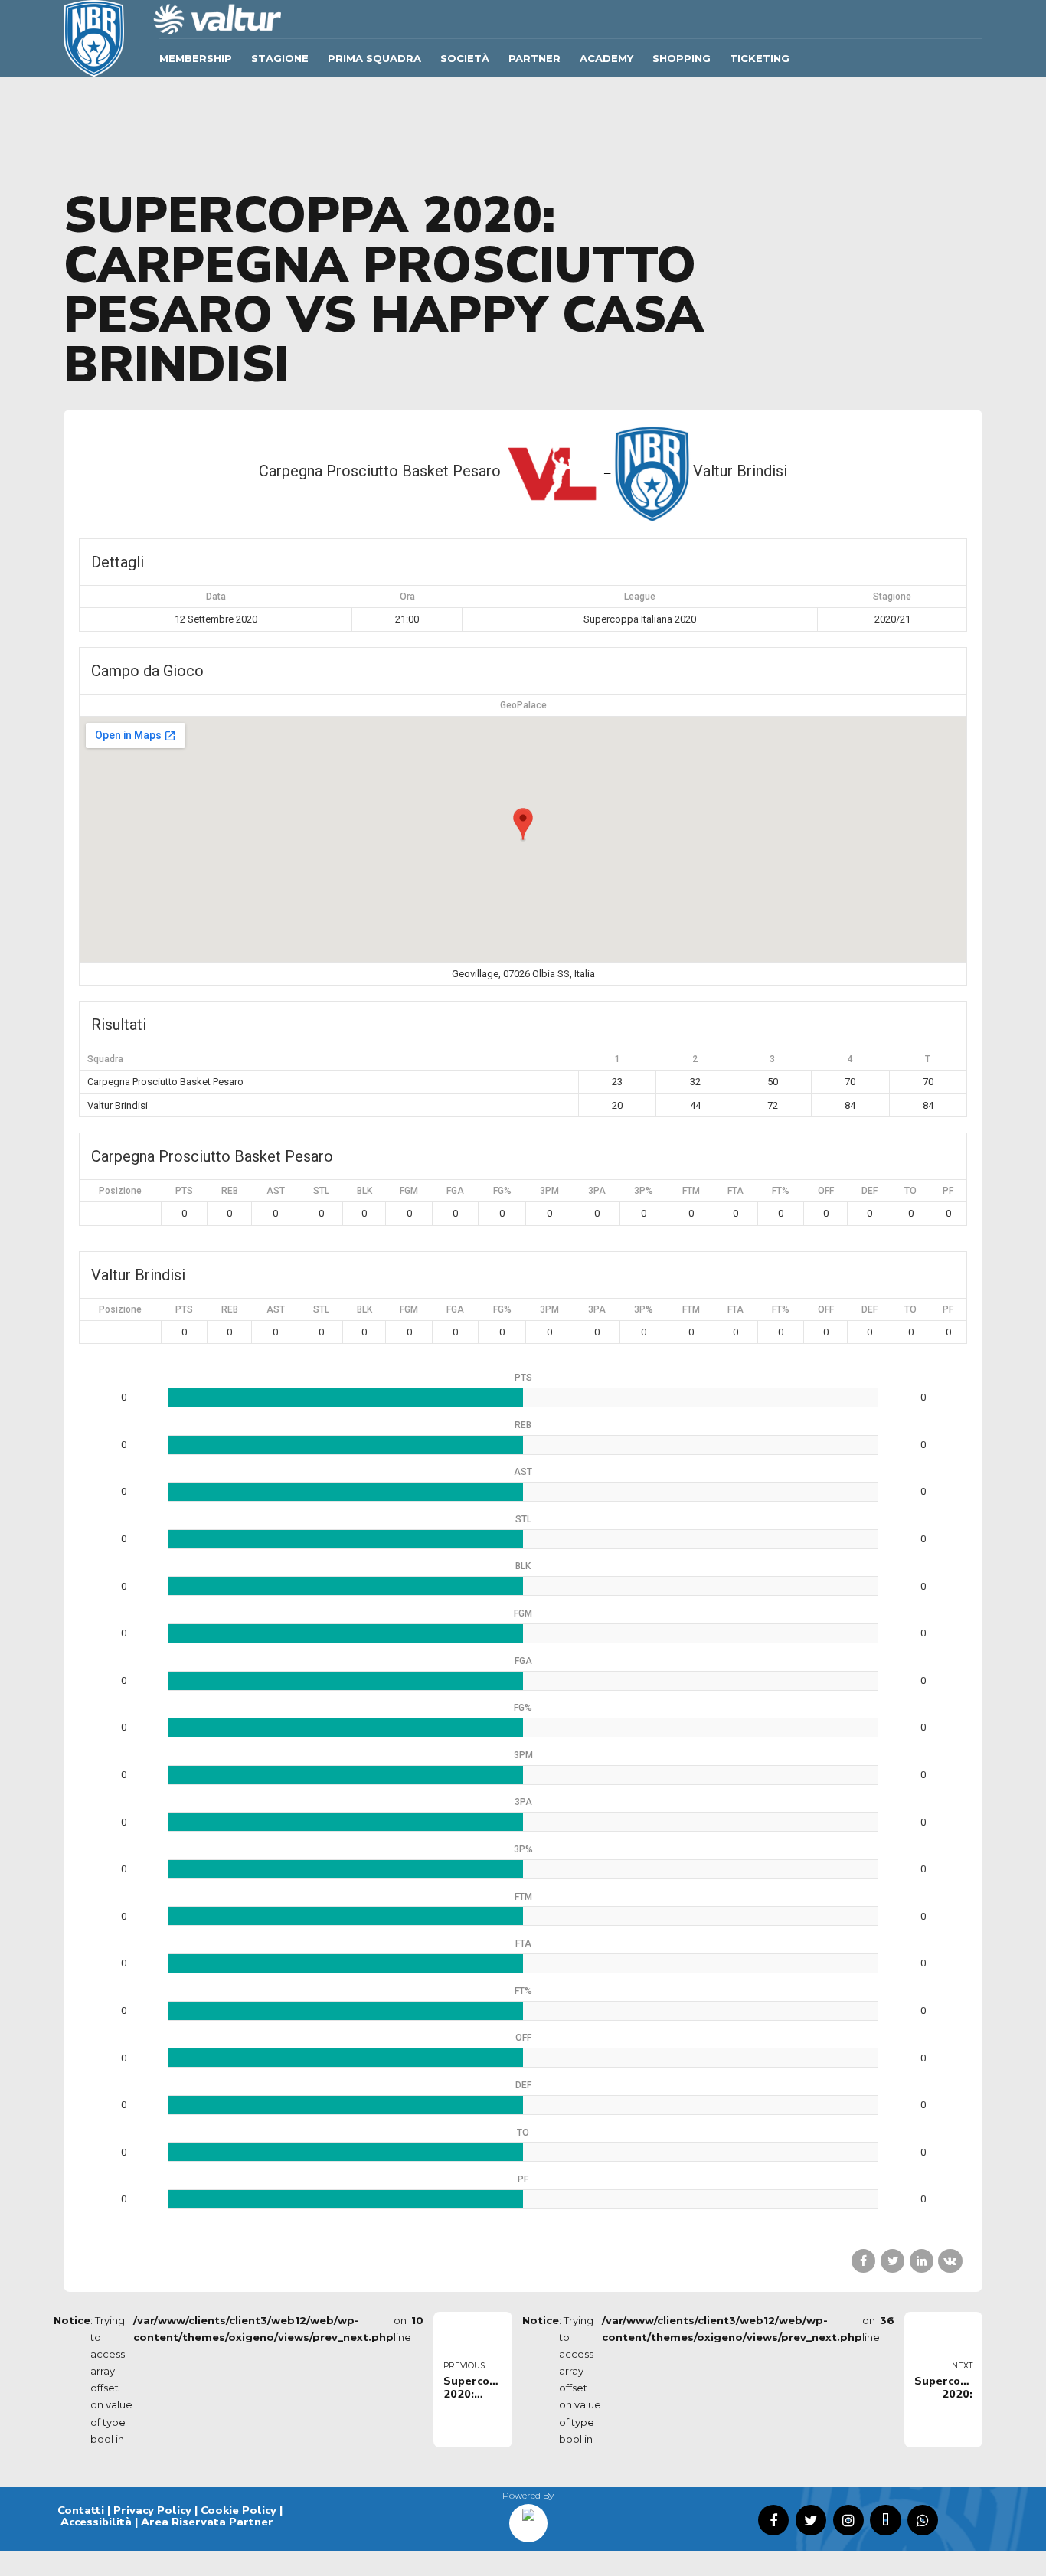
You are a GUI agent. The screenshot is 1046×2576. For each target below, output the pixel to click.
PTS (184, 1191)
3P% (644, 1191)
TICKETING (760, 58)
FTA (735, 1191)
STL (321, 1191)
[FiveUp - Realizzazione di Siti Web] (528, 2518)
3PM (549, 1191)
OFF (826, 1191)
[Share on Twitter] (892, 2261)
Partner (534, 58)
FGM (409, 1191)
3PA (597, 1191)
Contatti (81, 2510)
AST (276, 1191)
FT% (781, 1191)
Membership (196, 58)
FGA (455, 1191)
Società (465, 58)
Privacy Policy (152, 2510)
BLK (364, 1191)
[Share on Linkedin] (922, 2261)
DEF (869, 1191)
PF (948, 1191)
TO (910, 1191)
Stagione (280, 58)
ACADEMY (606, 58)
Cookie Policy (239, 2510)
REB (230, 1191)
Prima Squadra (374, 58)
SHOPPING (682, 58)
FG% (502, 1191)
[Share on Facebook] (863, 2261)
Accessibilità (96, 2522)
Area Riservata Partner (207, 2522)
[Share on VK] (950, 2261)
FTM (691, 1191)
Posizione (120, 1191)
